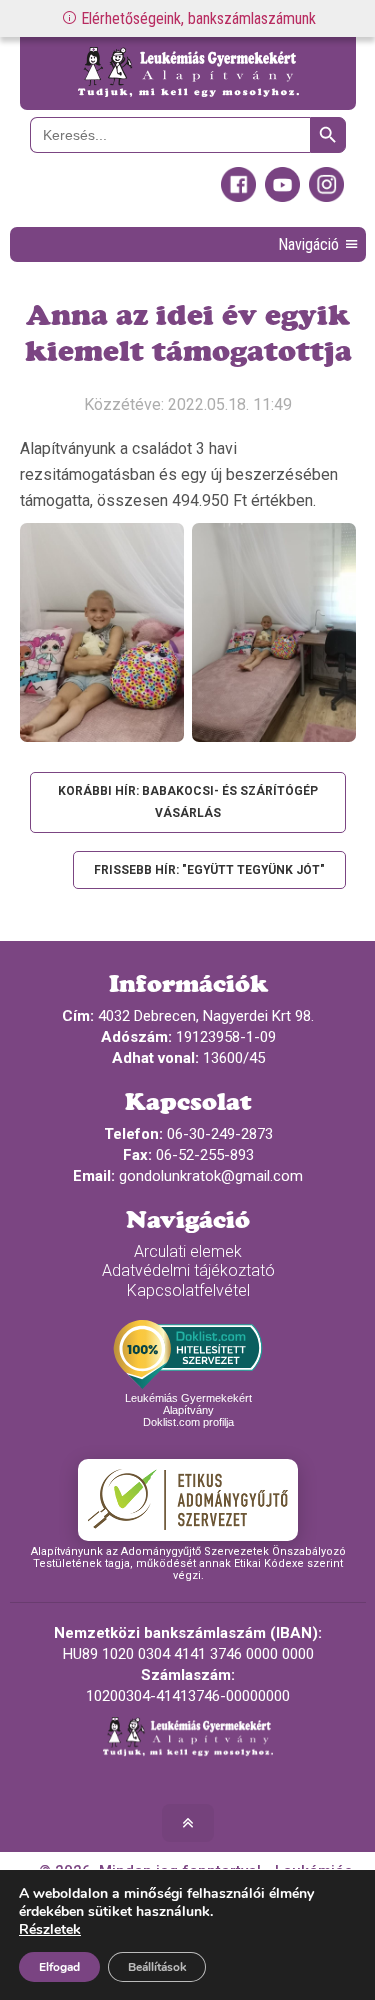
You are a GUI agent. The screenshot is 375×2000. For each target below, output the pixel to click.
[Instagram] (326, 197)
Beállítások (157, 1967)
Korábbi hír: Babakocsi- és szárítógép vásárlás (188, 802)
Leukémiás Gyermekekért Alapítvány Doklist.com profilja (188, 1410)
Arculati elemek (188, 1251)
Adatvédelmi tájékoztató (188, 1270)
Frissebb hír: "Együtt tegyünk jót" (209, 870)
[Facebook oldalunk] (238, 197)
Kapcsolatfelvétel (188, 1290)
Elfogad (59, 1967)
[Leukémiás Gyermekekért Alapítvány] (188, 73)
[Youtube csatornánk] (282, 197)
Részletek (50, 1930)
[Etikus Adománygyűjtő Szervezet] (188, 1500)
